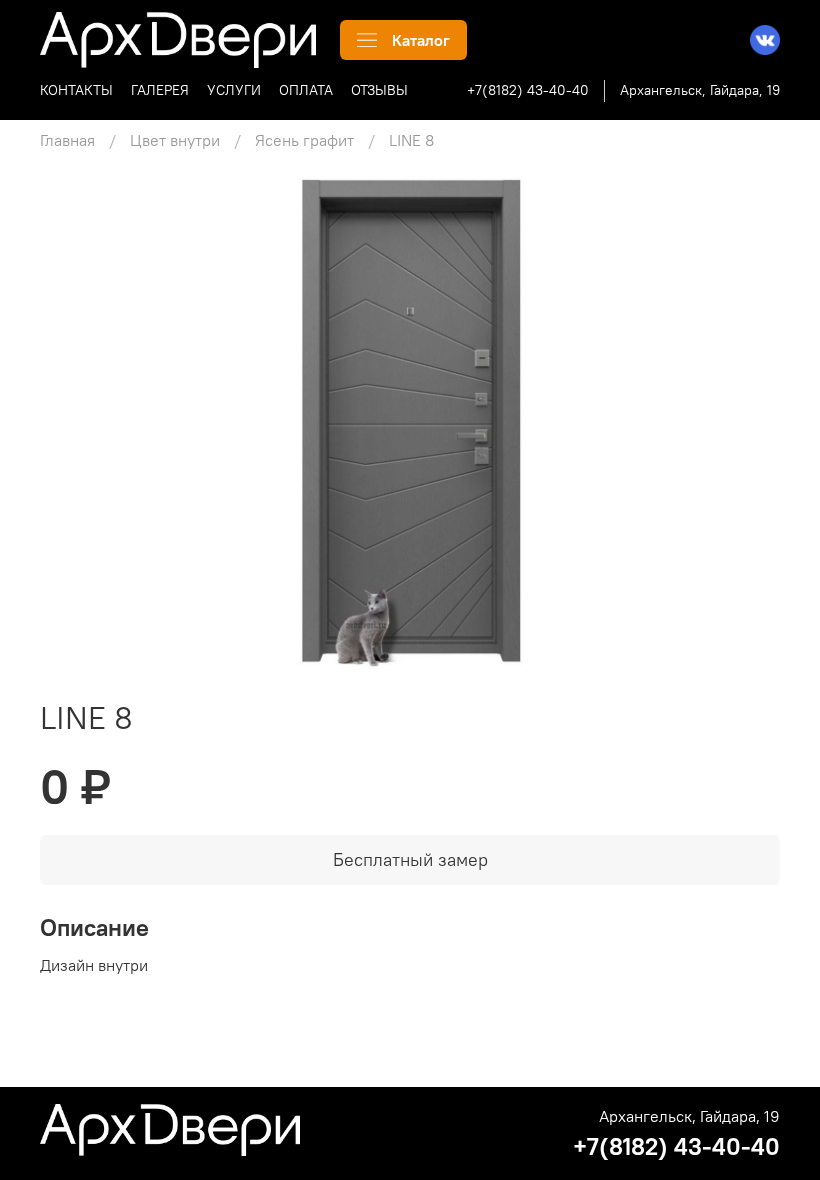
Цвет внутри (175, 140)
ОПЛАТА (306, 90)
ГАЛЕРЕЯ (160, 90)
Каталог (421, 40)
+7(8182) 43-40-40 (528, 90)
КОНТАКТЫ (76, 90)
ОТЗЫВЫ (379, 90)
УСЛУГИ (234, 90)
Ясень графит (304, 140)
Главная (67, 140)
